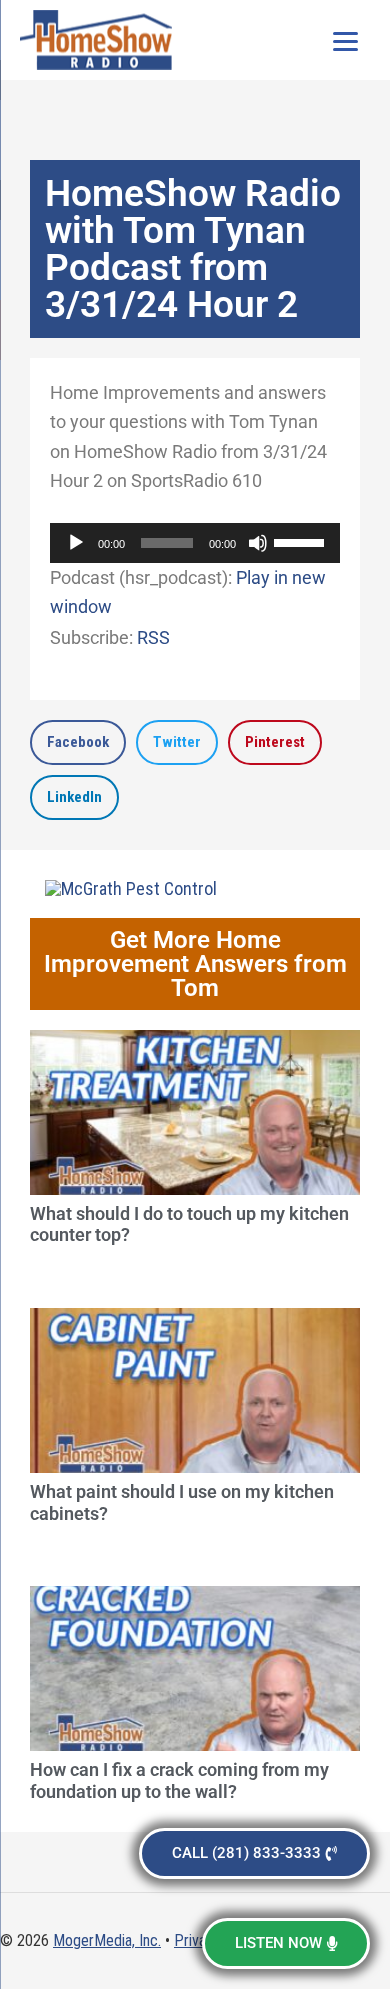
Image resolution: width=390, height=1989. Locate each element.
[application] (195, 543)
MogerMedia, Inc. (107, 1940)
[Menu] (345, 40)
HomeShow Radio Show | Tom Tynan (100, 40)
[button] (78, 742)
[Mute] (258, 543)
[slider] (302, 541)
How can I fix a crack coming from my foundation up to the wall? (179, 1780)
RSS (153, 637)
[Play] (76, 543)
